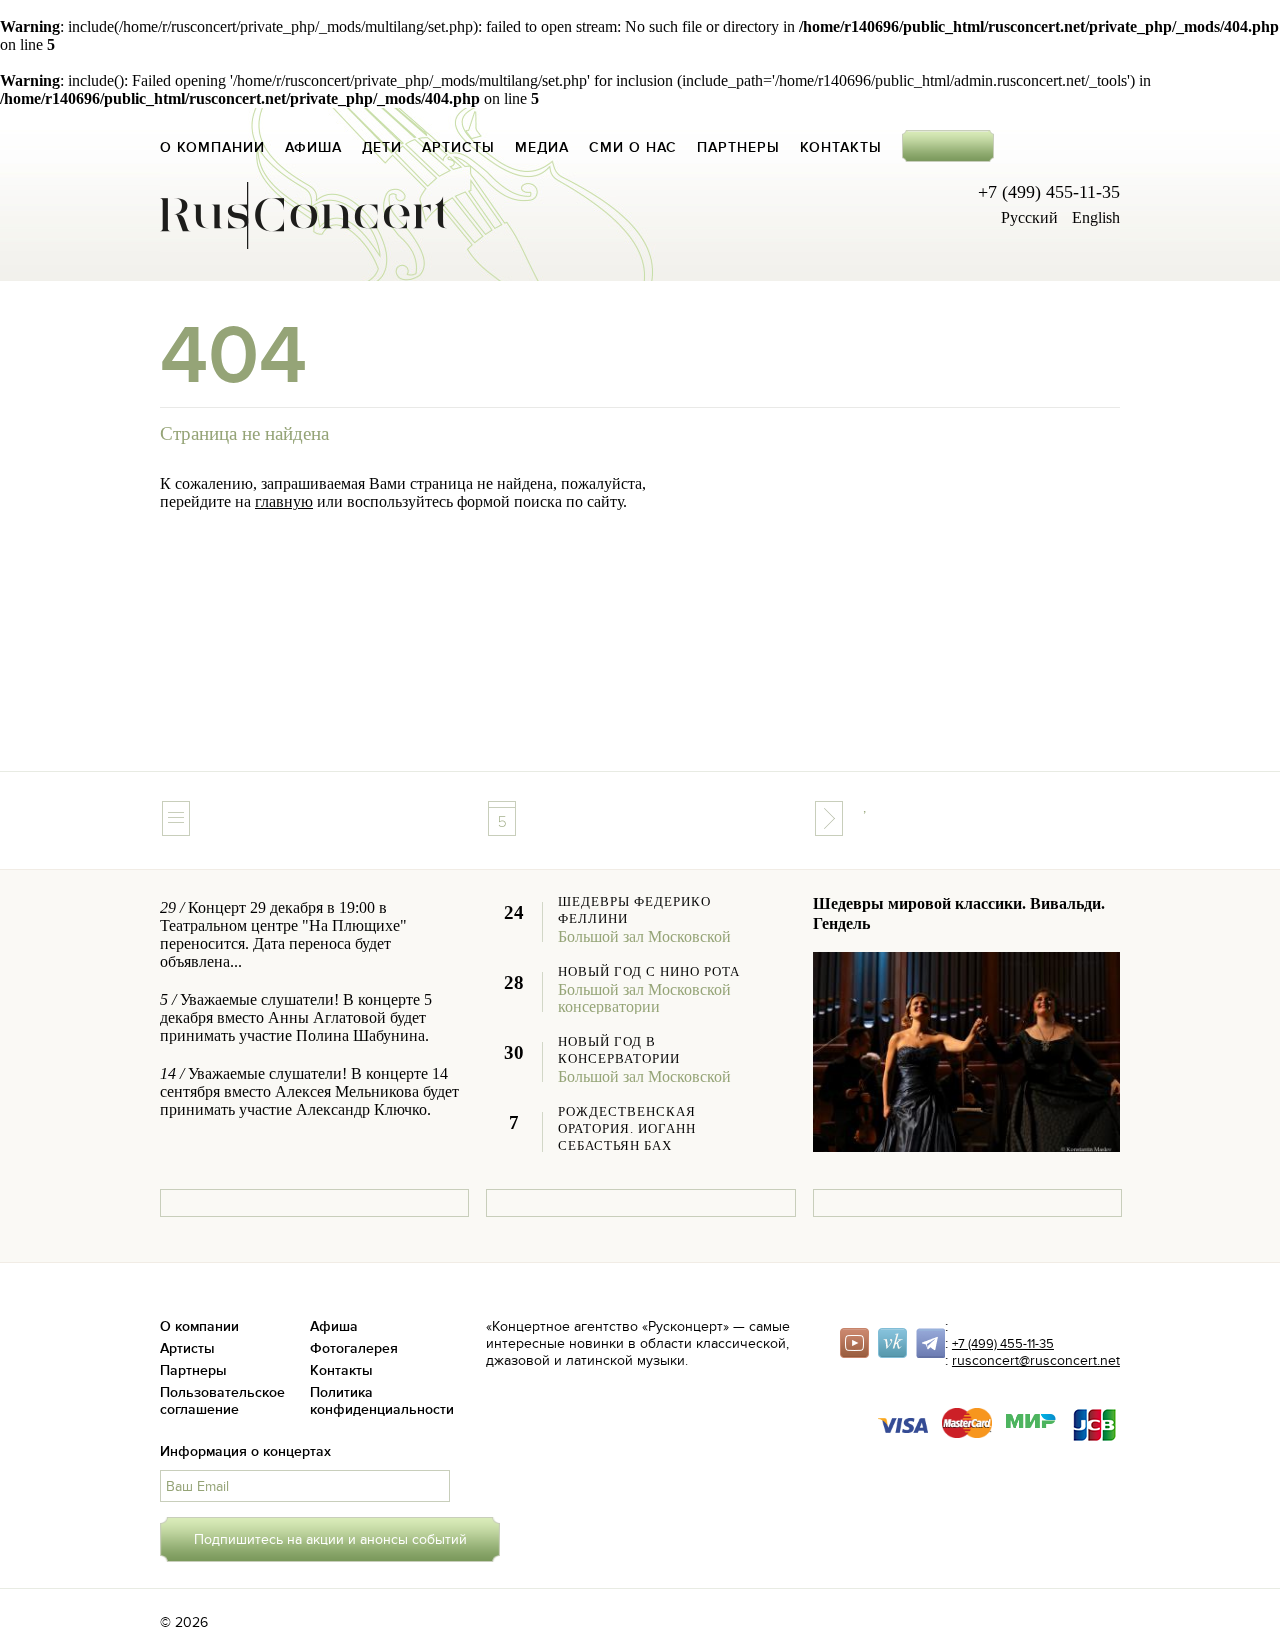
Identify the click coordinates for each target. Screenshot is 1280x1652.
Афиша (334, 1326)
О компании (199, 1326)
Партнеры (193, 1370)
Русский (1029, 217)
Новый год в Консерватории (619, 1050)
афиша (313, 147)
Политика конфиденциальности (382, 1401)
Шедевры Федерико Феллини (634, 910)
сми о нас (633, 147)
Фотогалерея (354, 1348)
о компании (212, 147)
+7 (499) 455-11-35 (1003, 1344)
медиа (542, 147)
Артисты (187, 1348)
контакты (841, 147)
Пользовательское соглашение (222, 1401)
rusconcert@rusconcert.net (1036, 1360)
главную (284, 501)
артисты (458, 147)
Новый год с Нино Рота (649, 972)
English (1096, 217)
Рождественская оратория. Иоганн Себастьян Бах (627, 1129)
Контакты (341, 1370)
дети (382, 147)
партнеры (738, 147)
